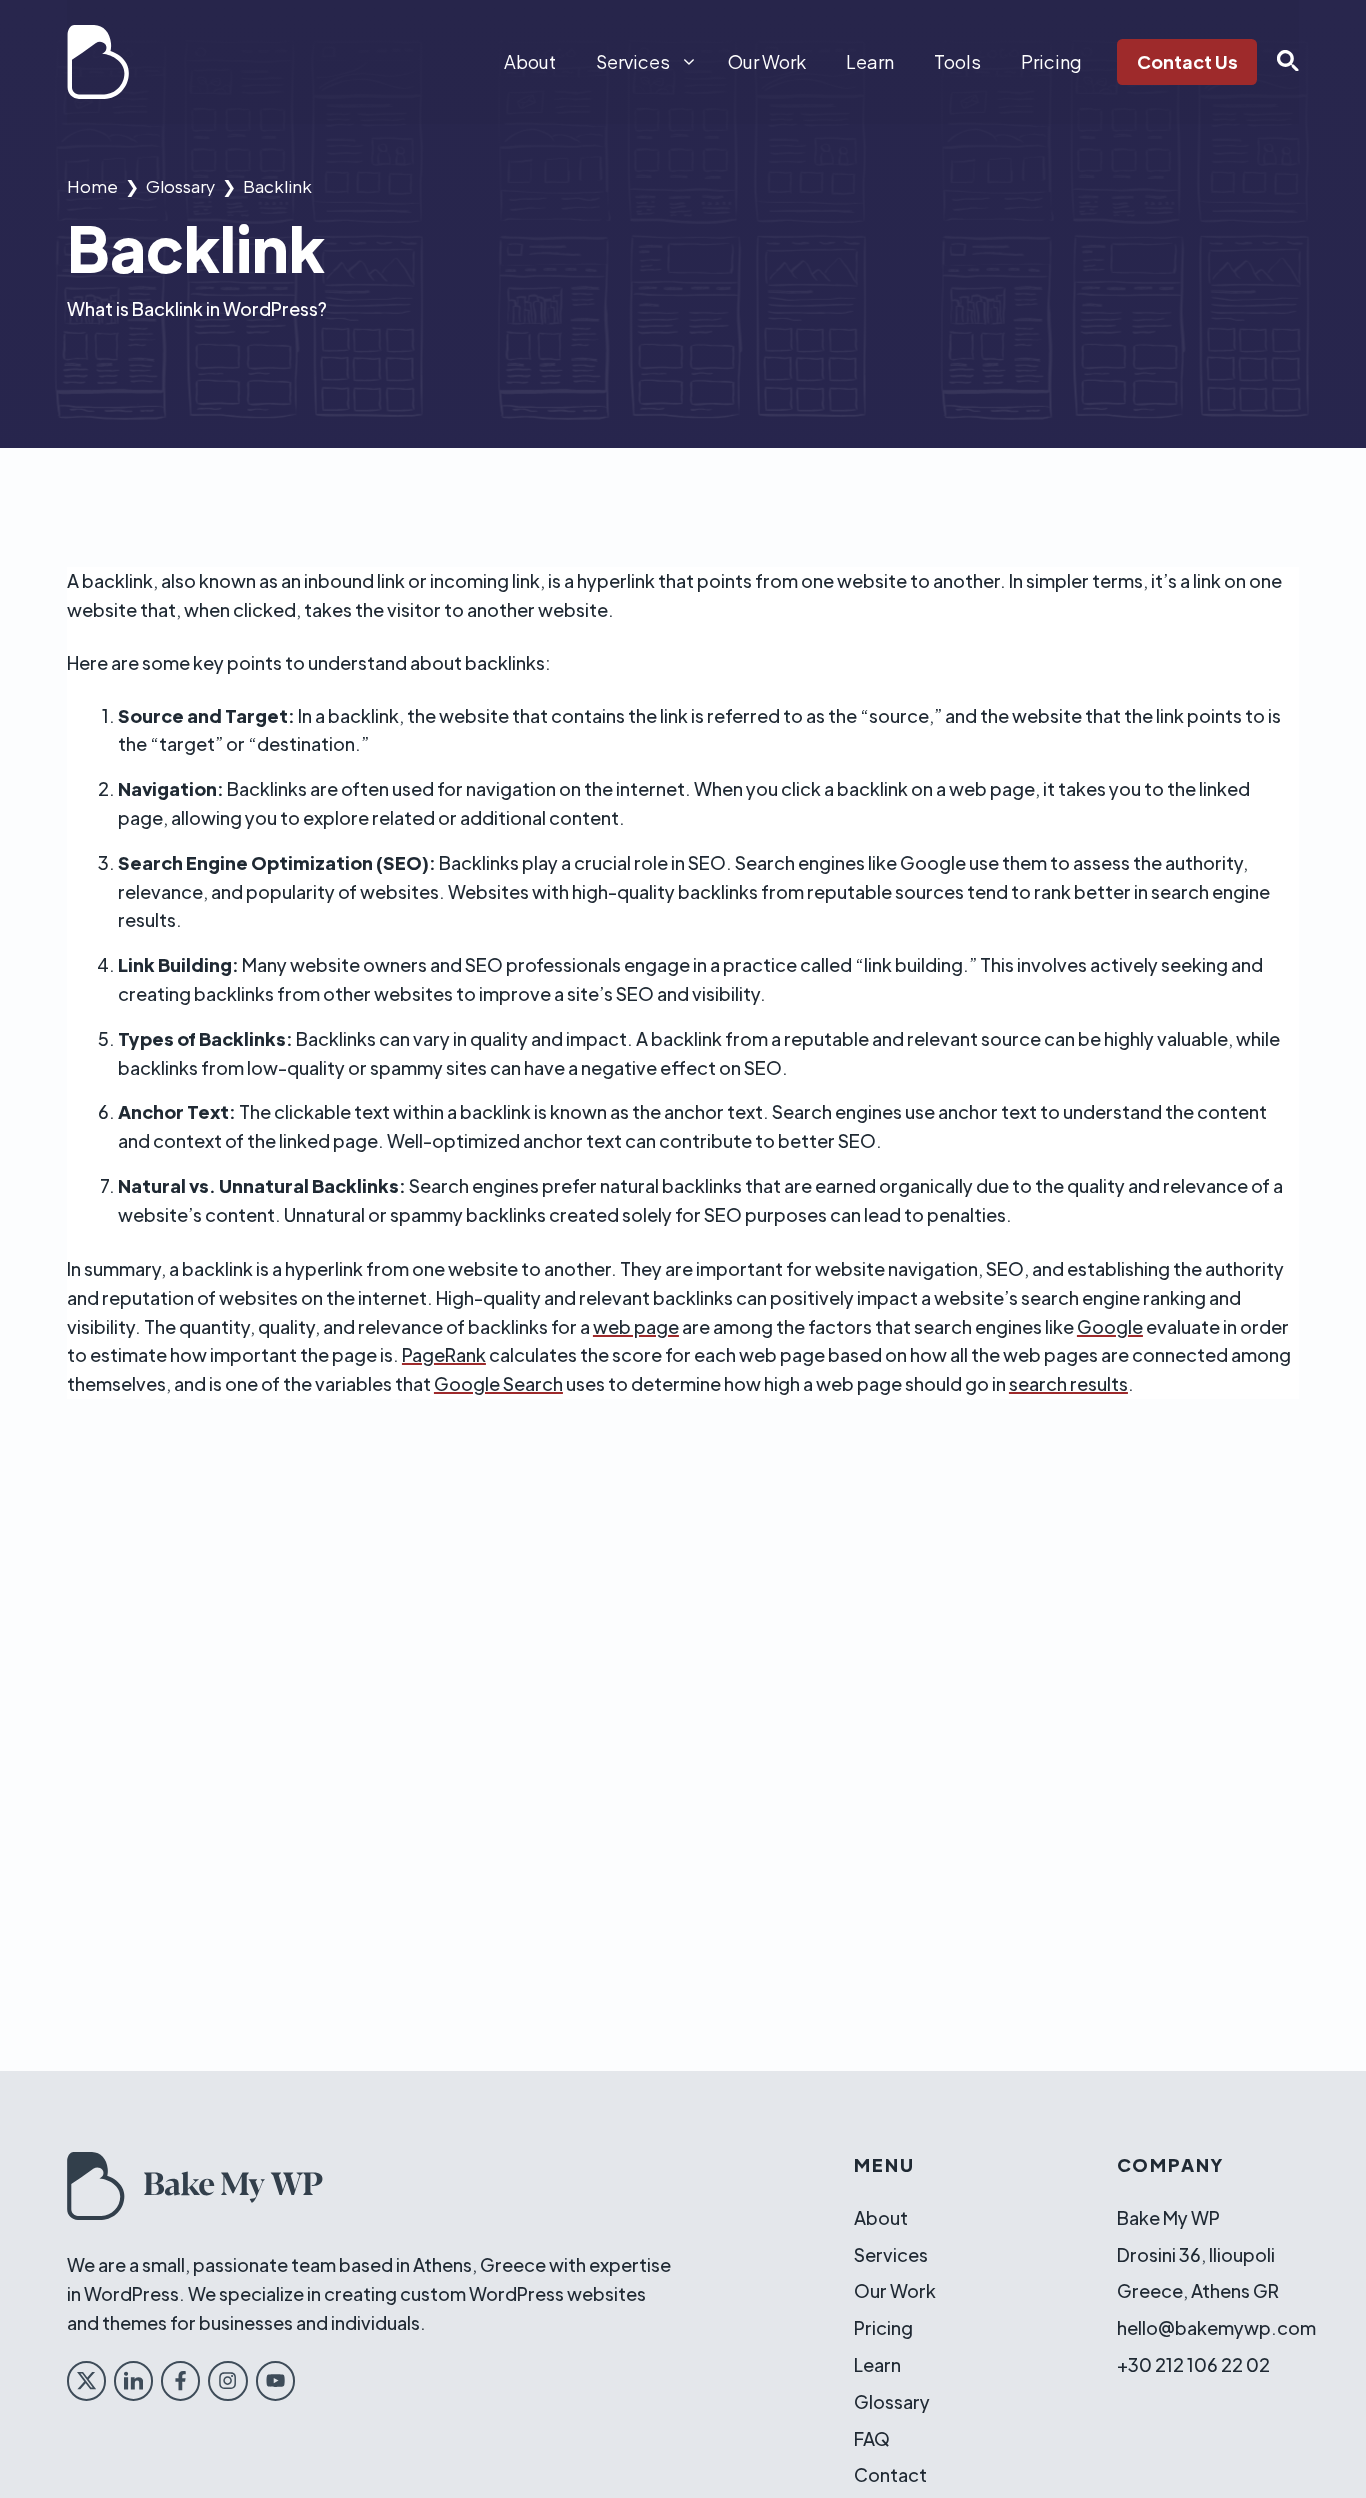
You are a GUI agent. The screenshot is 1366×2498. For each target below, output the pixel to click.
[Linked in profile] (133, 2380)
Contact (890, 2474)
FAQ (872, 2438)
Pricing (1051, 61)
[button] (1278, 62)
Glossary (180, 186)
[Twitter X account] (86, 2380)
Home (92, 186)
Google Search (498, 1383)
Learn (870, 61)
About (530, 61)
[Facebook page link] (180, 2380)
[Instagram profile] (227, 2380)
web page (636, 1326)
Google (1110, 1326)
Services (633, 61)
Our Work (767, 61)
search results (1068, 1383)
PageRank (444, 1354)
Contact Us (1187, 61)
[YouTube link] (275, 2380)
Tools (957, 61)
